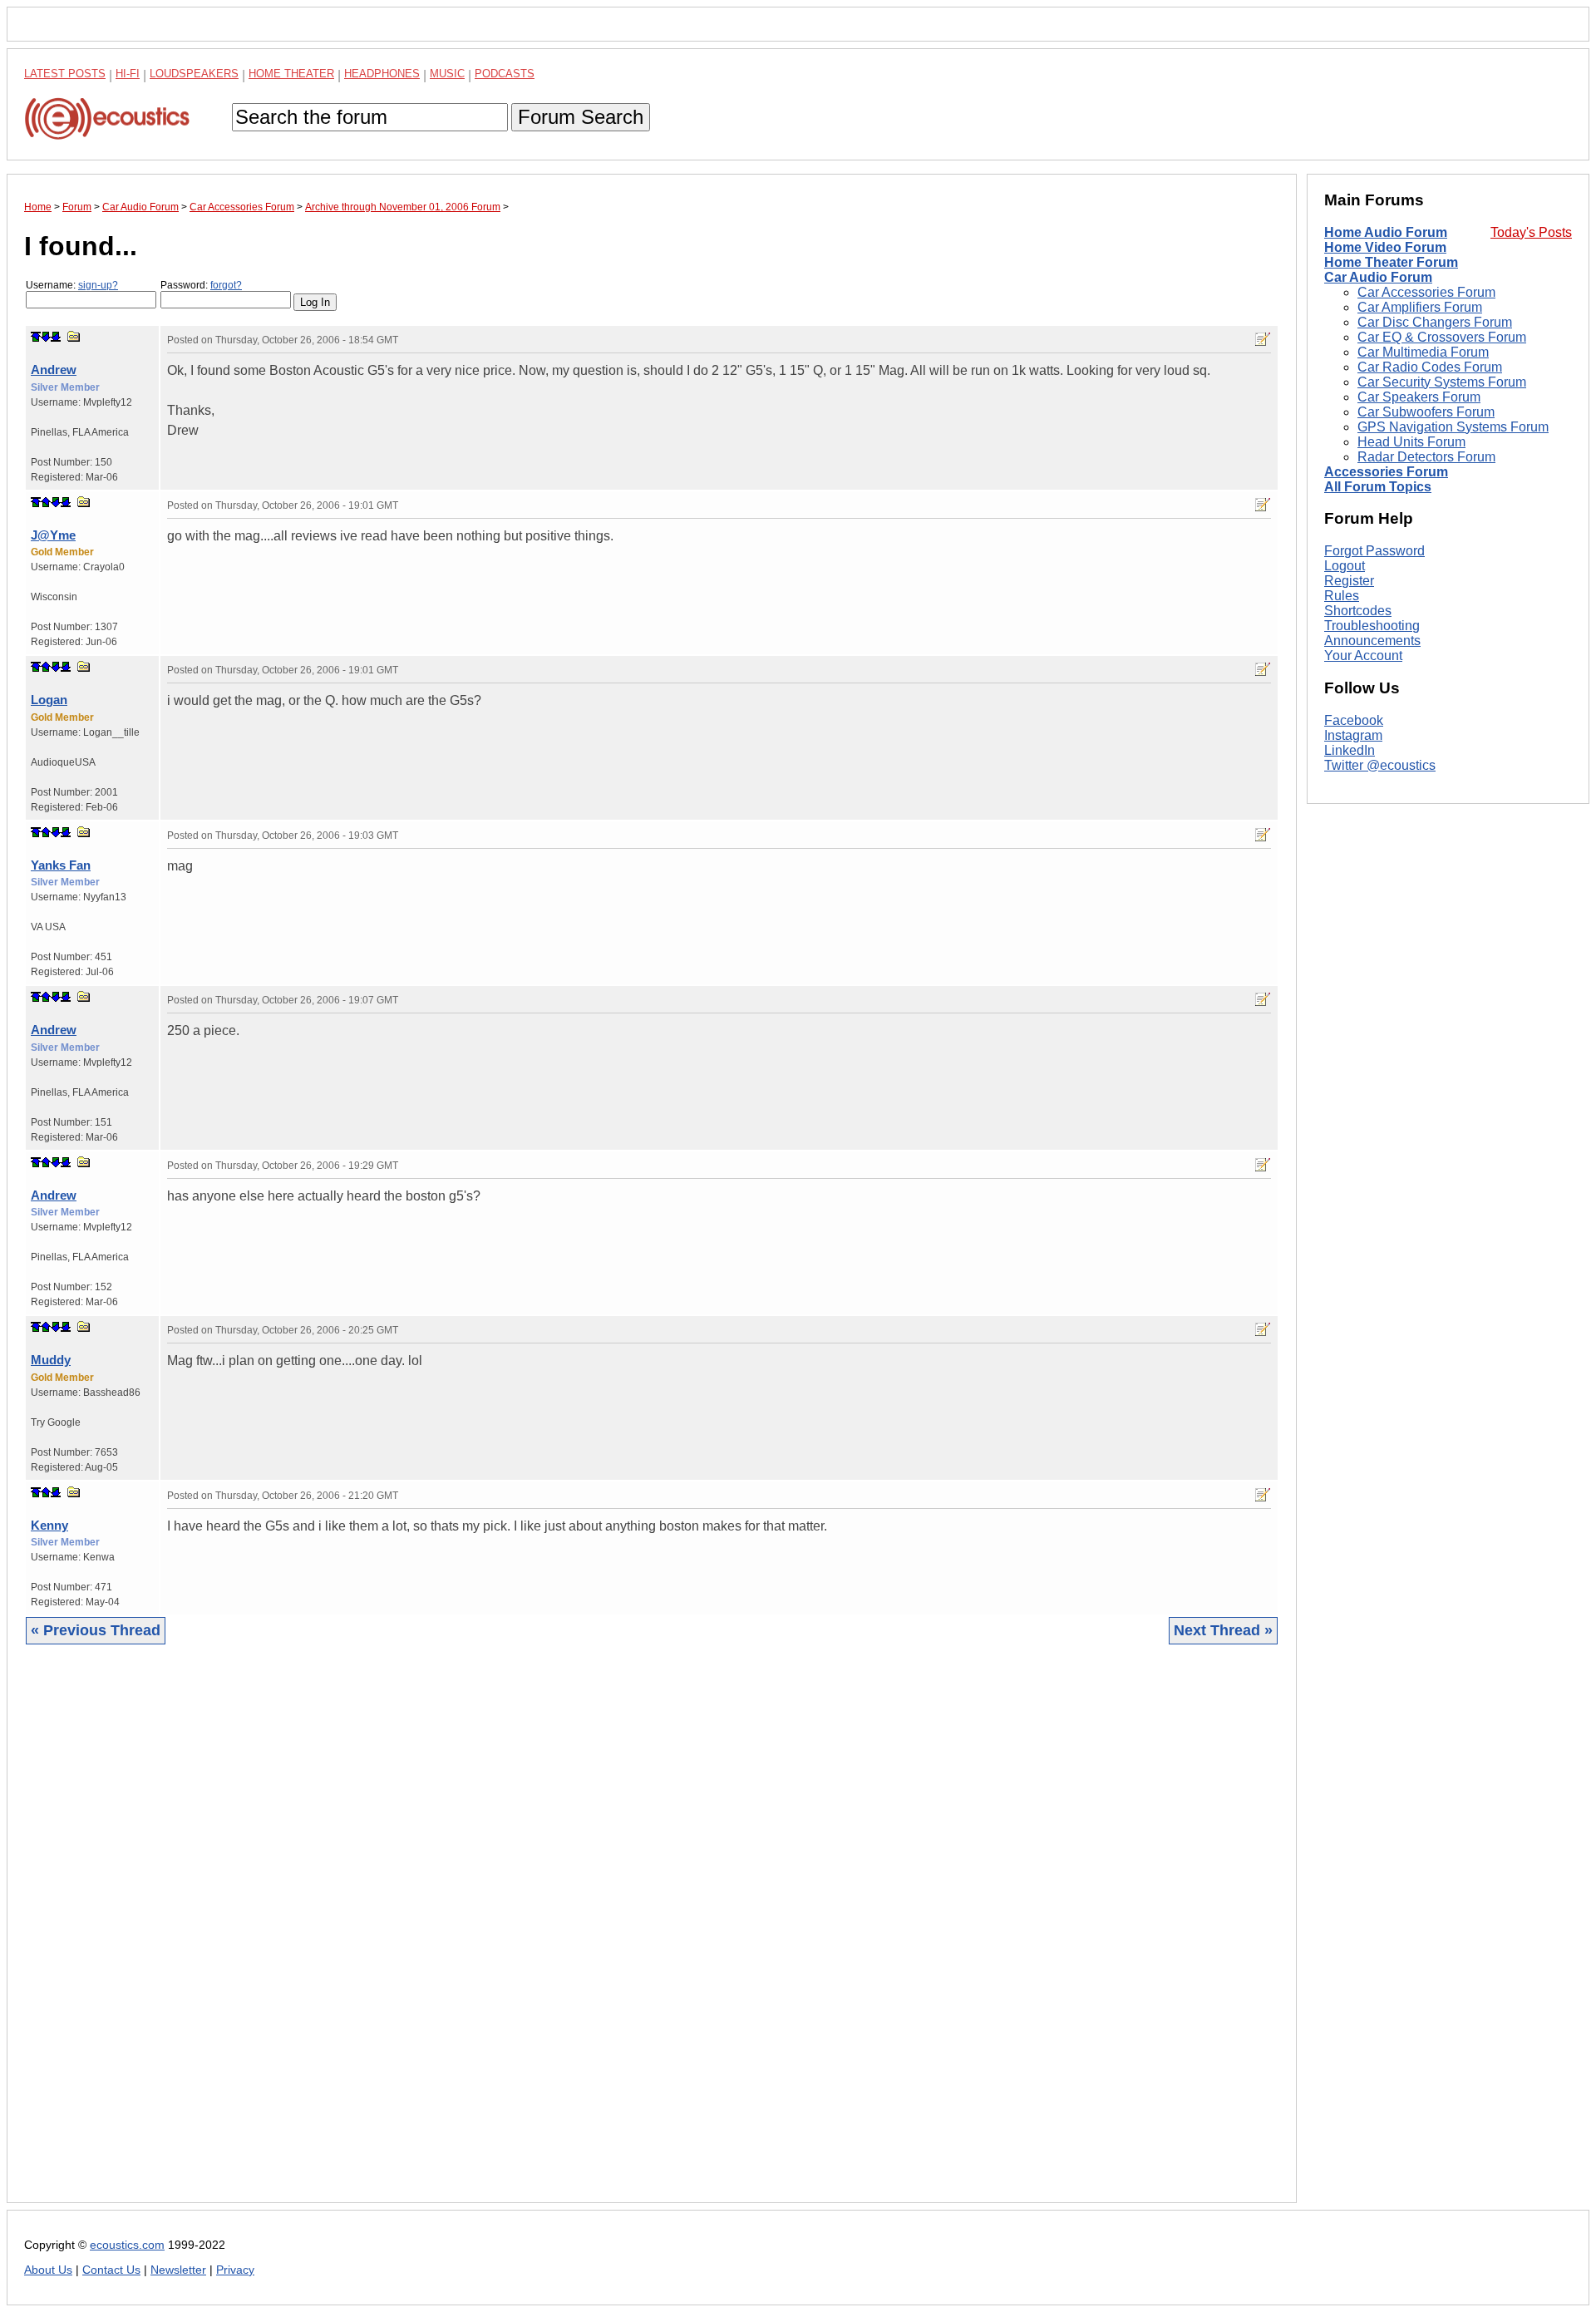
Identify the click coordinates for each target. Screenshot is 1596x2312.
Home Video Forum (1385, 247)
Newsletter (178, 2270)
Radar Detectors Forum (1426, 457)
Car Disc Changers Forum (1435, 322)
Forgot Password (1374, 551)
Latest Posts (65, 74)
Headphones (382, 74)
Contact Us (111, 2270)
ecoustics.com (127, 2245)
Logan (49, 700)
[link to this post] (74, 336)
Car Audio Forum (1378, 277)
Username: (72, 285)
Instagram (1353, 735)
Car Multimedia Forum (1423, 352)
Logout (1345, 566)
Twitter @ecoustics (1380, 765)
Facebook (1354, 720)
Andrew (54, 370)
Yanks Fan (61, 865)
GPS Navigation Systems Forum (1453, 427)
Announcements (1372, 641)
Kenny (49, 1525)
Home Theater (291, 74)
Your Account (1363, 656)
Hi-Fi (128, 74)
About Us (48, 2270)
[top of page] (36, 337)
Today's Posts (1531, 232)
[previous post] (46, 502)
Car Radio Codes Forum (1430, 367)
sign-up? (98, 285)
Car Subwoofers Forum (1426, 412)
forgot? (226, 285)
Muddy (51, 1360)
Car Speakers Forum (1419, 397)
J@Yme (53, 535)
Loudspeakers (194, 74)
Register (1349, 581)
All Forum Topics (1378, 487)
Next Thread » (1223, 1630)
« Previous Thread (96, 1630)
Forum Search (581, 117)
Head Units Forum (1411, 442)
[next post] (46, 337)
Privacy (235, 2270)
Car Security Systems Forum (1442, 382)
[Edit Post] (1263, 339)
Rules (1342, 596)
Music (447, 74)
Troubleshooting (1372, 626)
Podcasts (505, 74)
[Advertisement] (523, 1936)
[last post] (56, 337)
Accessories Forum (1386, 472)
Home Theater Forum (1391, 262)
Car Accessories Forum (1426, 292)
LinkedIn (1350, 750)
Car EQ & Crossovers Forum (1442, 337)
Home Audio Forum (1386, 232)
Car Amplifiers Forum (1420, 307)
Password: (201, 285)
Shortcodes (1358, 611)
